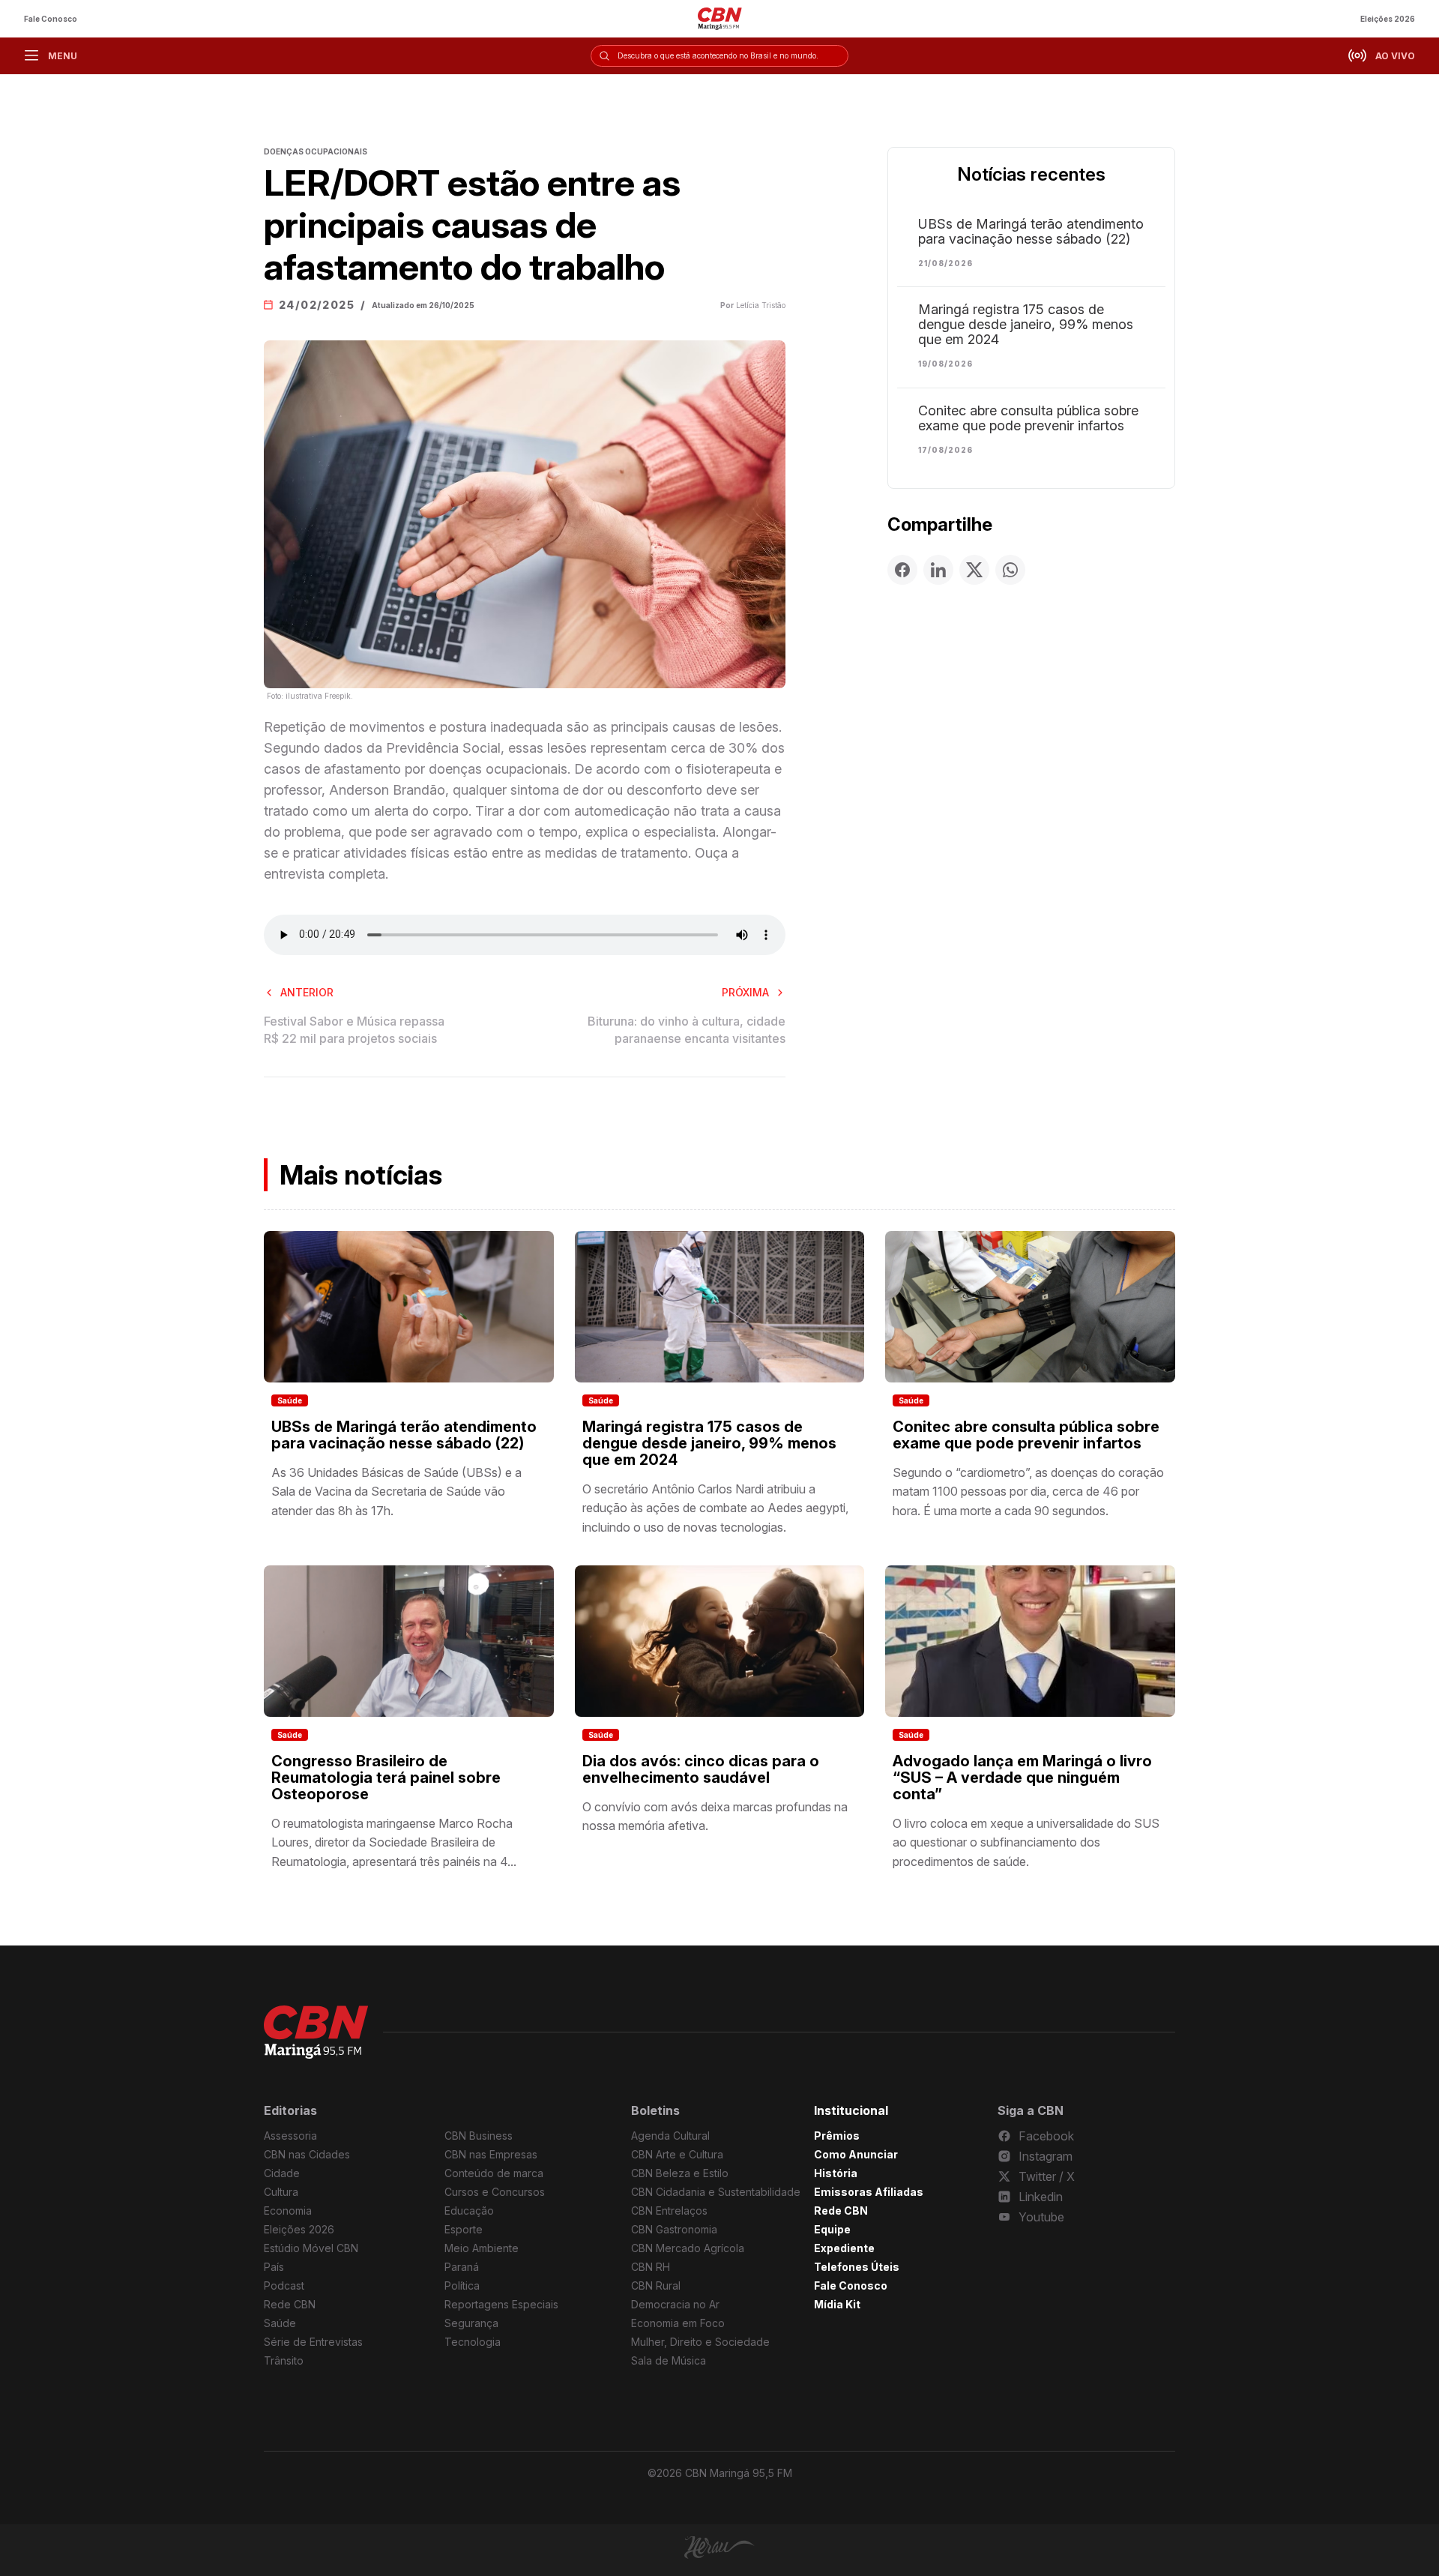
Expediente (844, 2248)
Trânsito (284, 2360)
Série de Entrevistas (313, 2342)
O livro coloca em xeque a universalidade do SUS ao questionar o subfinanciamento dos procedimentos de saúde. (1026, 1842)
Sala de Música (669, 2360)
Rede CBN (290, 2304)
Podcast (284, 2285)
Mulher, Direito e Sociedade (700, 2342)
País (274, 2267)
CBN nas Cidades (307, 2154)
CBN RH (651, 2267)
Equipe (832, 2229)
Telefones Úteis (857, 2267)
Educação (469, 2211)
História (836, 2173)
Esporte (464, 2229)
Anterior (307, 992)
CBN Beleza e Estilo (680, 2173)
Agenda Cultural (670, 2136)
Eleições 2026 (1388, 19)
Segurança (471, 2323)
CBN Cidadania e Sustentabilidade (716, 2192)
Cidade (282, 2173)
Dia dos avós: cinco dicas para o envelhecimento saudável (701, 1769)
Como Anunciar (856, 2154)
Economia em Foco (678, 2323)
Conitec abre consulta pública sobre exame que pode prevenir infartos (1028, 418)
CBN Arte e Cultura (677, 2154)
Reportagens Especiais (501, 2304)
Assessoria (290, 2136)
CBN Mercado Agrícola (688, 2248)
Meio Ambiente (482, 2248)
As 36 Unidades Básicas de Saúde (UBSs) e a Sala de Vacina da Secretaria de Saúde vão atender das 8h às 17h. (396, 1492)
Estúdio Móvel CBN (311, 2248)
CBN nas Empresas (491, 2154)
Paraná (462, 2267)
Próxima (745, 992)
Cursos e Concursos (495, 2192)
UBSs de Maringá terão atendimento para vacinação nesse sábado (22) (1031, 232)
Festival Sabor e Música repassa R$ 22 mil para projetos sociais (354, 1029)
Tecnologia (473, 2342)
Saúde (290, 1400)
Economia (288, 2211)
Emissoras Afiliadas (869, 2192)
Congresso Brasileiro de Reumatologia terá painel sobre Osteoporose (386, 1778)
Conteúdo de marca (494, 2173)
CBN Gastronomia (674, 2229)
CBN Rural (656, 2285)
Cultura (281, 2192)
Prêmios (837, 2136)
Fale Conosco (51, 19)
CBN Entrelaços (669, 2211)
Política (462, 2285)
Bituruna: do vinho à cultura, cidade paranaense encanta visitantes (687, 1029)
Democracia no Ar (675, 2304)
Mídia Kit (837, 2304)
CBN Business (479, 2136)
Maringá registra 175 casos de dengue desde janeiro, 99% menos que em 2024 (1026, 325)
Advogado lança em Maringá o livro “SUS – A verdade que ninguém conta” (1022, 1778)
